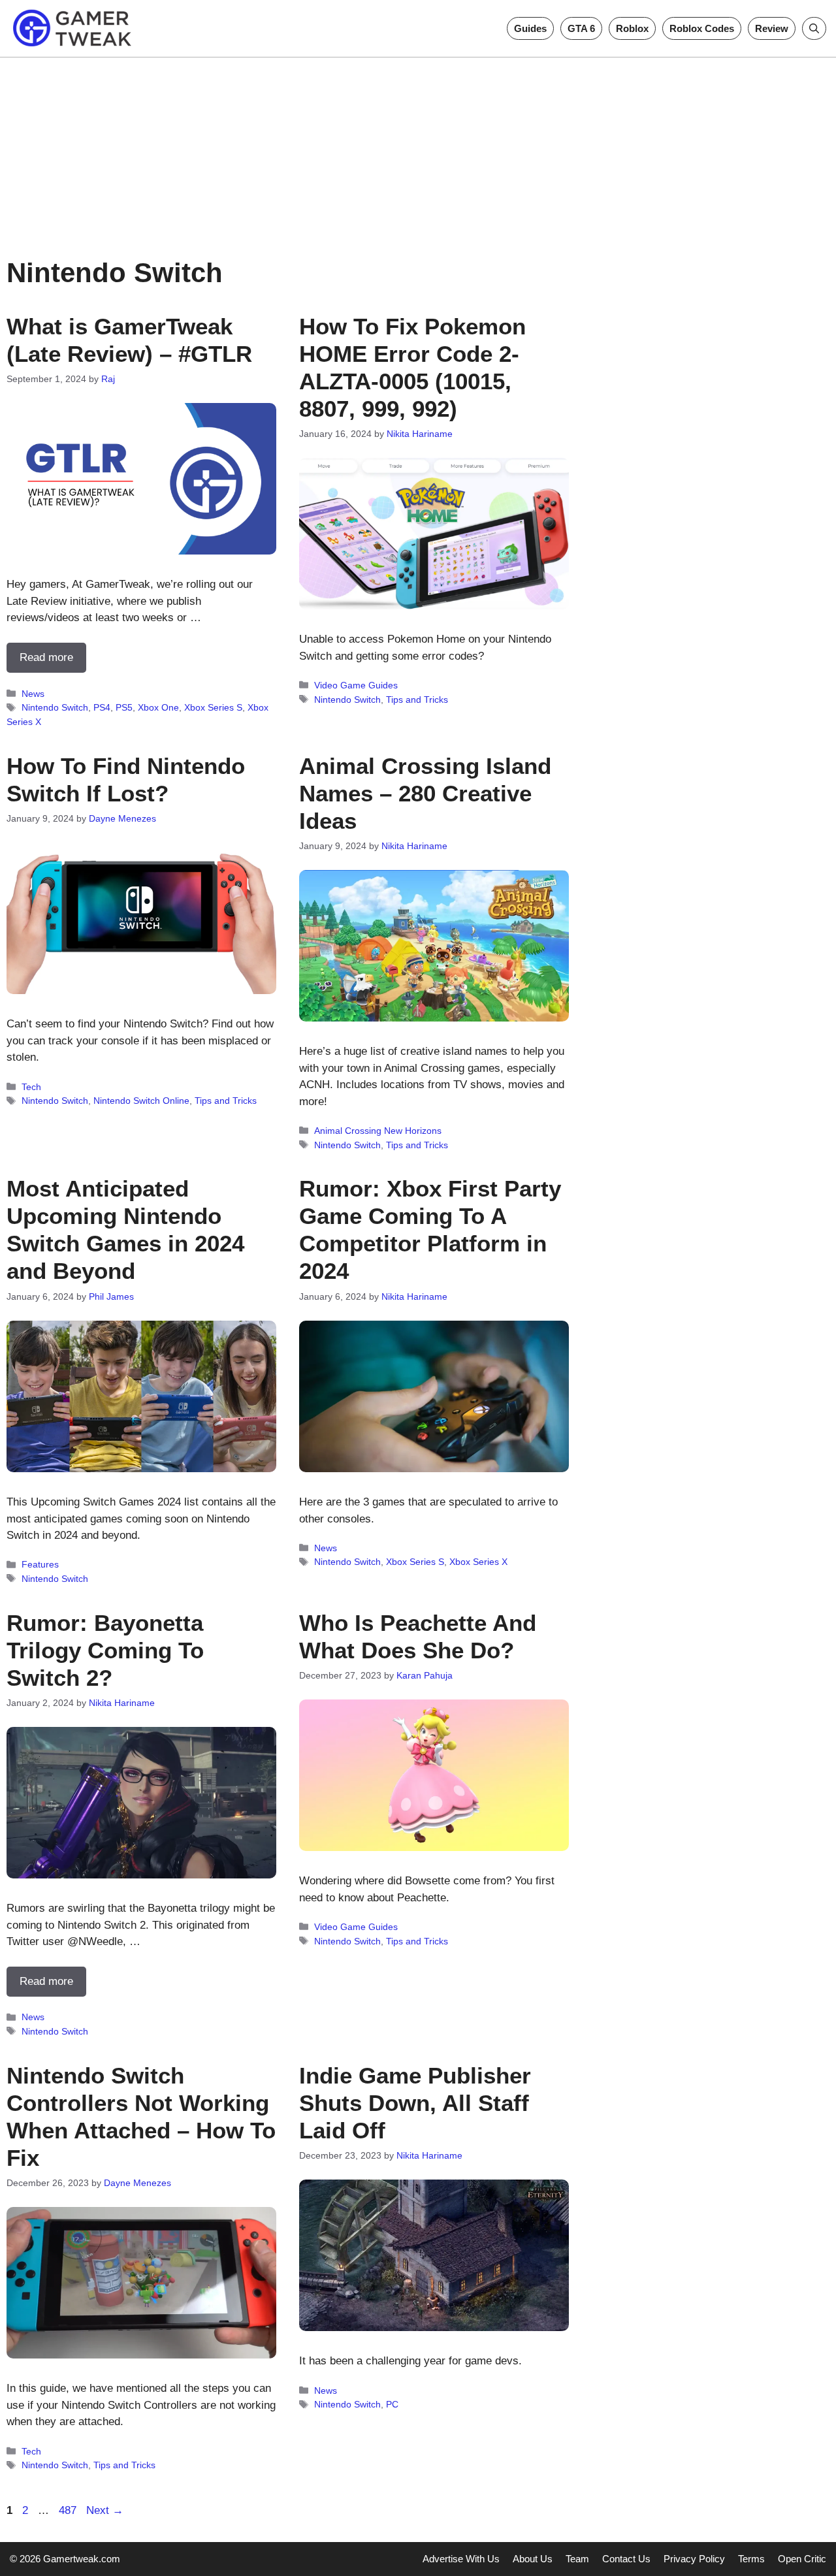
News (33, 694)
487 (69, 2510)
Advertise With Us (461, 2559)
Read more (46, 657)
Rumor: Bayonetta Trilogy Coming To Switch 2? (105, 1650)
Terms (751, 2559)
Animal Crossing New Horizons (378, 1131)
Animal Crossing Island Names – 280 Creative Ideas (425, 793)
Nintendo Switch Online (141, 1101)
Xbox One (158, 707)
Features (40, 1564)
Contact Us (626, 2559)
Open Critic (802, 2559)
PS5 (124, 707)
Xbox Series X (478, 1562)
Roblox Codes (702, 28)
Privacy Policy (694, 2559)
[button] (814, 28)
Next (105, 2510)
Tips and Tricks (417, 700)
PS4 (102, 707)
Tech (31, 1087)
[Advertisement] (418, 149)
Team (577, 2559)
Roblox (632, 28)
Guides (530, 28)
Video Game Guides (356, 685)
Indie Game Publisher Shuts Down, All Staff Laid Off (415, 2103)
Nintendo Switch (55, 707)
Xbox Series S (213, 707)
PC (392, 2404)
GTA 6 (581, 28)
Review (772, 28)
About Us (533, 2559)
